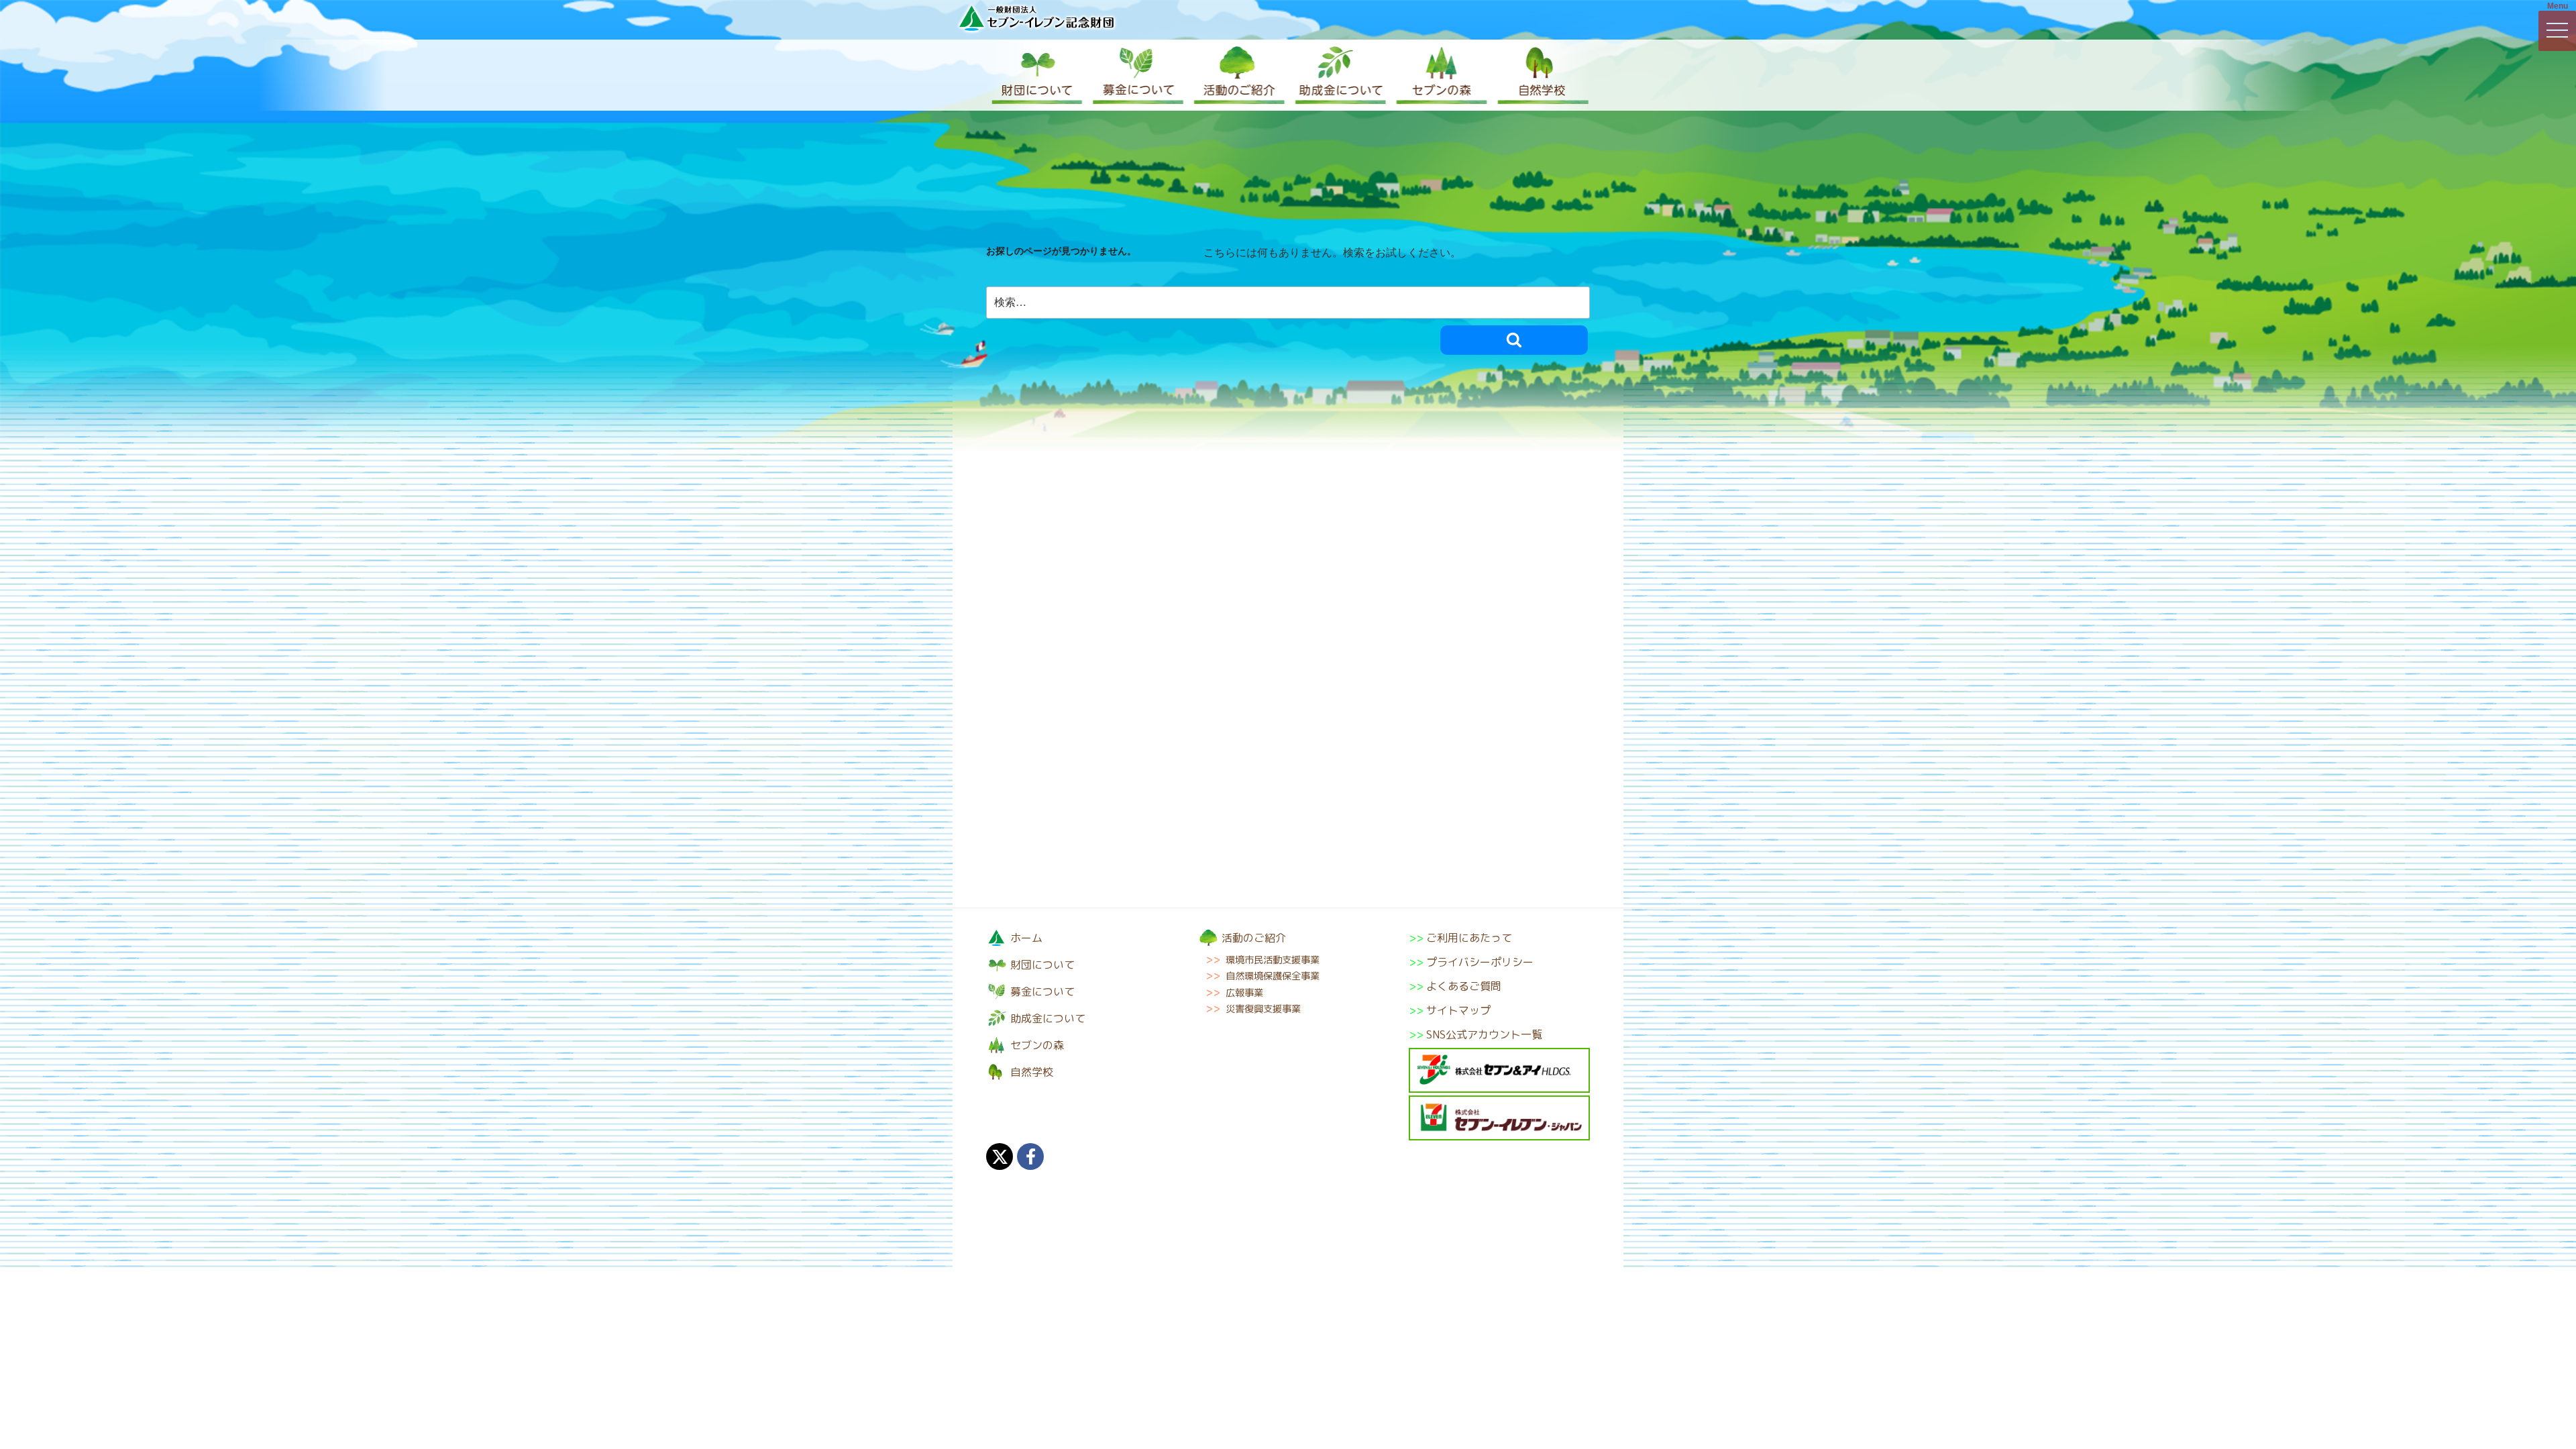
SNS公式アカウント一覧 (1484, 1034)
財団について (1036, 75)
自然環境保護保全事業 (1273, 976)
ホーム (1026, 938)
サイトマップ (1458, 1010)
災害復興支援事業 (1263, 1009)
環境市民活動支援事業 (1273, 960)
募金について (1137, 75)
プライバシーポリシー (1480, 962)
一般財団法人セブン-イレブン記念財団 (1036, 18)
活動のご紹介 (1238, 75)
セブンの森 (1439, 75)
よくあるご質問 (1464, 986)
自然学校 (1540, 75)
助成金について (1338, 75)
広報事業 (1244, 993)
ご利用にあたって (1469, 938)
